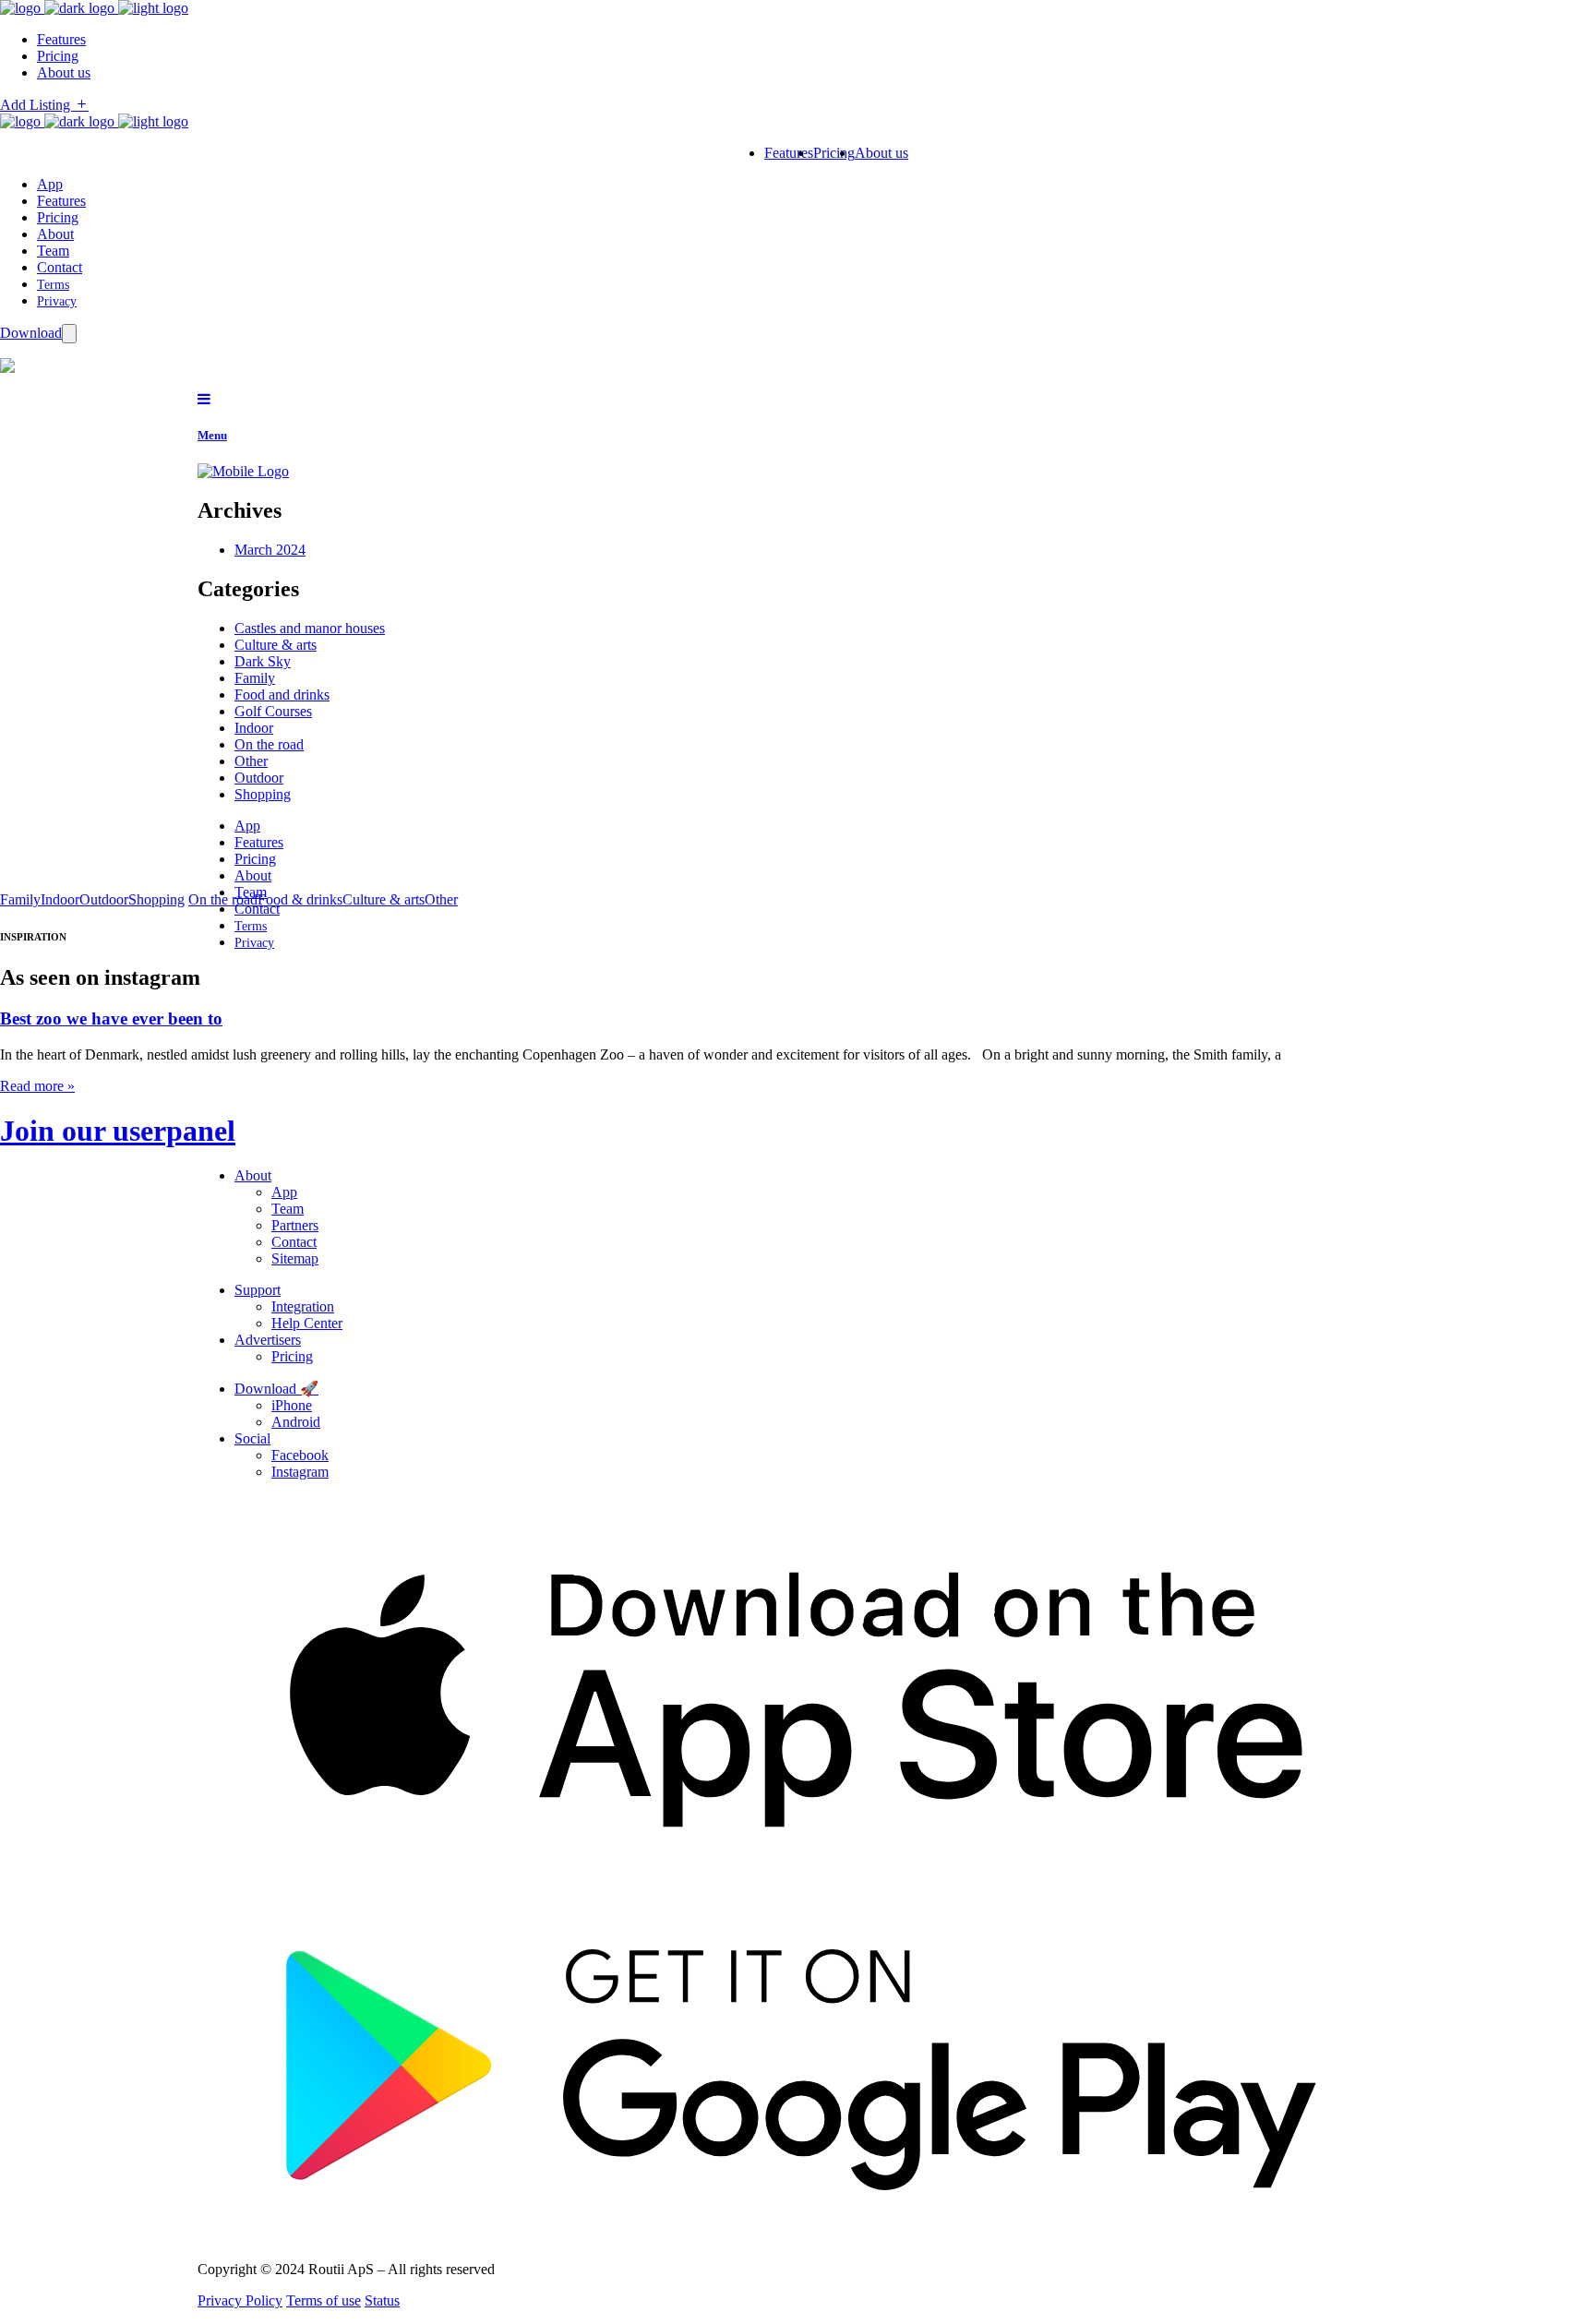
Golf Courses (273, 711)
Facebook (300, 1455)
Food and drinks (282, 695)
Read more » (37, 1086)
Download (31, 333)
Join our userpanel (118, 1131)
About (55, 234)
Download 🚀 (276, 1389)
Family (255, 678)
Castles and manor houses (310, 628)
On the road (269, 744)
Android (296, 1422)
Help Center (307, 1323)
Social (252, 1438)
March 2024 (270, 550)
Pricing (58, 217)
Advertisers (268, 1340)
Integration (303, 1306)
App (50, 184)
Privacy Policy (240, 2300)
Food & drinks (300, 899)
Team (53, 251)
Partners (295, 1225)
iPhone (292, 1405)
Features (61, 201)
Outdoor (259, 778)
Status (382, 2300)
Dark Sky (263, 661)
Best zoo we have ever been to (111, 1018)
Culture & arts (276, 645)
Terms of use (324, 2300)
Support (258, 1290)
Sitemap (295, 1258)
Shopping (263, 794)
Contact (60, 267)
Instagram (300, 1472)
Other (251, 761)
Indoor (254, 728)
